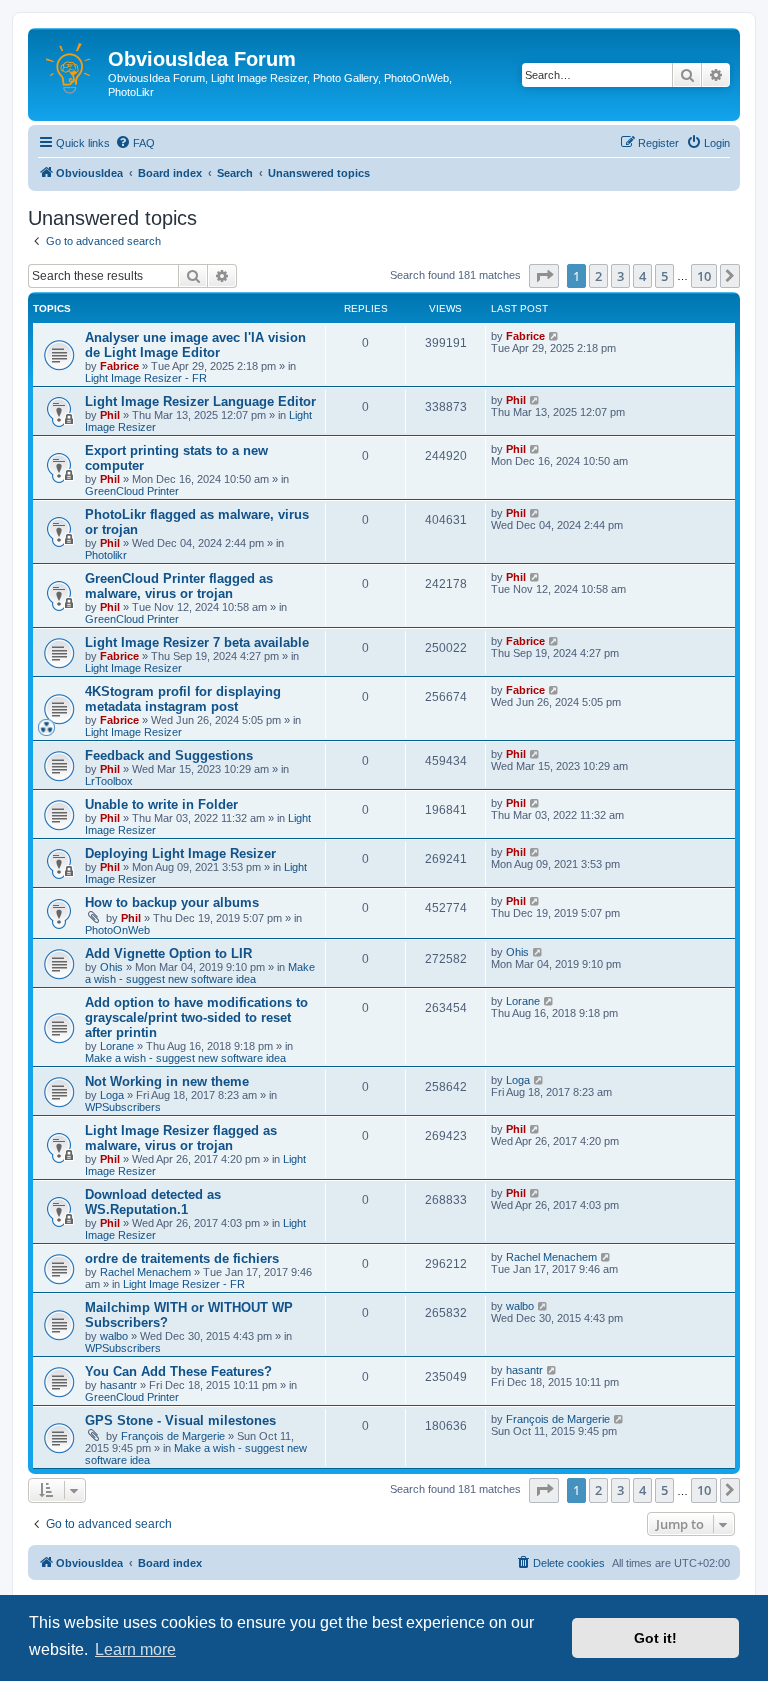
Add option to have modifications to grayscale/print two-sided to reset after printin (196, 1017)
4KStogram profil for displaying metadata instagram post (183, 699)
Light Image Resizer (133, 668)
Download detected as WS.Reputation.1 (153, 1202)
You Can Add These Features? (178, 1371)
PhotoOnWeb (117, 930)
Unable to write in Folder (161, 804)
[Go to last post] (554, 336)
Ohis (111, 967)
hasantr (118, 1385)
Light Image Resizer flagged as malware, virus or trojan (181, 1138)
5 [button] (664, 276)
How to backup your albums (172, 902)
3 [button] (620, 276)
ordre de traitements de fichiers (182, 1258)
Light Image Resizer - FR (146, 378)
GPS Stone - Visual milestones (180, 1420)
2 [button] (598, 276)
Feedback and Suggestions (169, 755)
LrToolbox (109, 781)
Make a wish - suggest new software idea (200, 973)
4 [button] (642, 276)
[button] (544, 276)
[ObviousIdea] (70, 65)
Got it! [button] (655, 1638)
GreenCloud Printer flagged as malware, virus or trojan (179, 586)
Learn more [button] (135, 1649)
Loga (112, 1095)
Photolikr (106, 555)
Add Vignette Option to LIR (168, 953)
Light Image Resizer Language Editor (200, 401)
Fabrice (119, 366)
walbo (114, 1336)
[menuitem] (135, 143)
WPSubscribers (123, 1107)
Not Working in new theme (167, 1081)
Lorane (117, 1046)
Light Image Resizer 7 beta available (197, 642)
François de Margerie (173, 1436)
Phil (110, 415)
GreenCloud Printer (132, 491)
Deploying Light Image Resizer (180, 853)
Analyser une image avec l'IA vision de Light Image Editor (195, 345)
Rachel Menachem (145, 1272)
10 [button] (704, 276)
